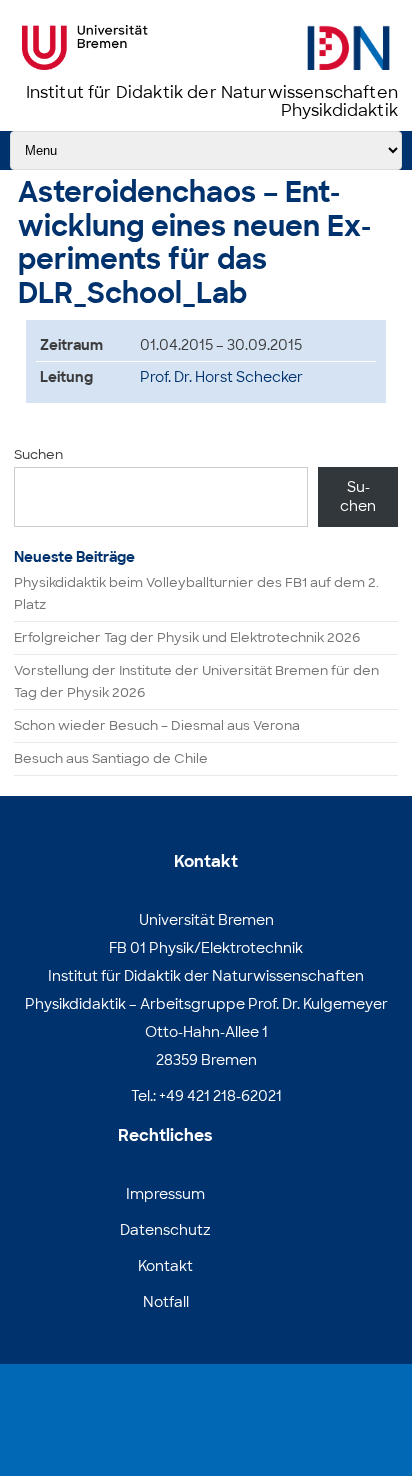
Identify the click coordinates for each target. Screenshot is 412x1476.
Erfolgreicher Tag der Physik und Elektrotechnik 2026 (187, 637)
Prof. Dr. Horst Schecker (221, 377)
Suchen (38, 454)
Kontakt (165, 1266)
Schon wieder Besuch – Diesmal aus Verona (157, 725)
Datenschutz (165, 1230)
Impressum (165, 1194)
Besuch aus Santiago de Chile (111, 758)
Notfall (166, 1302)
